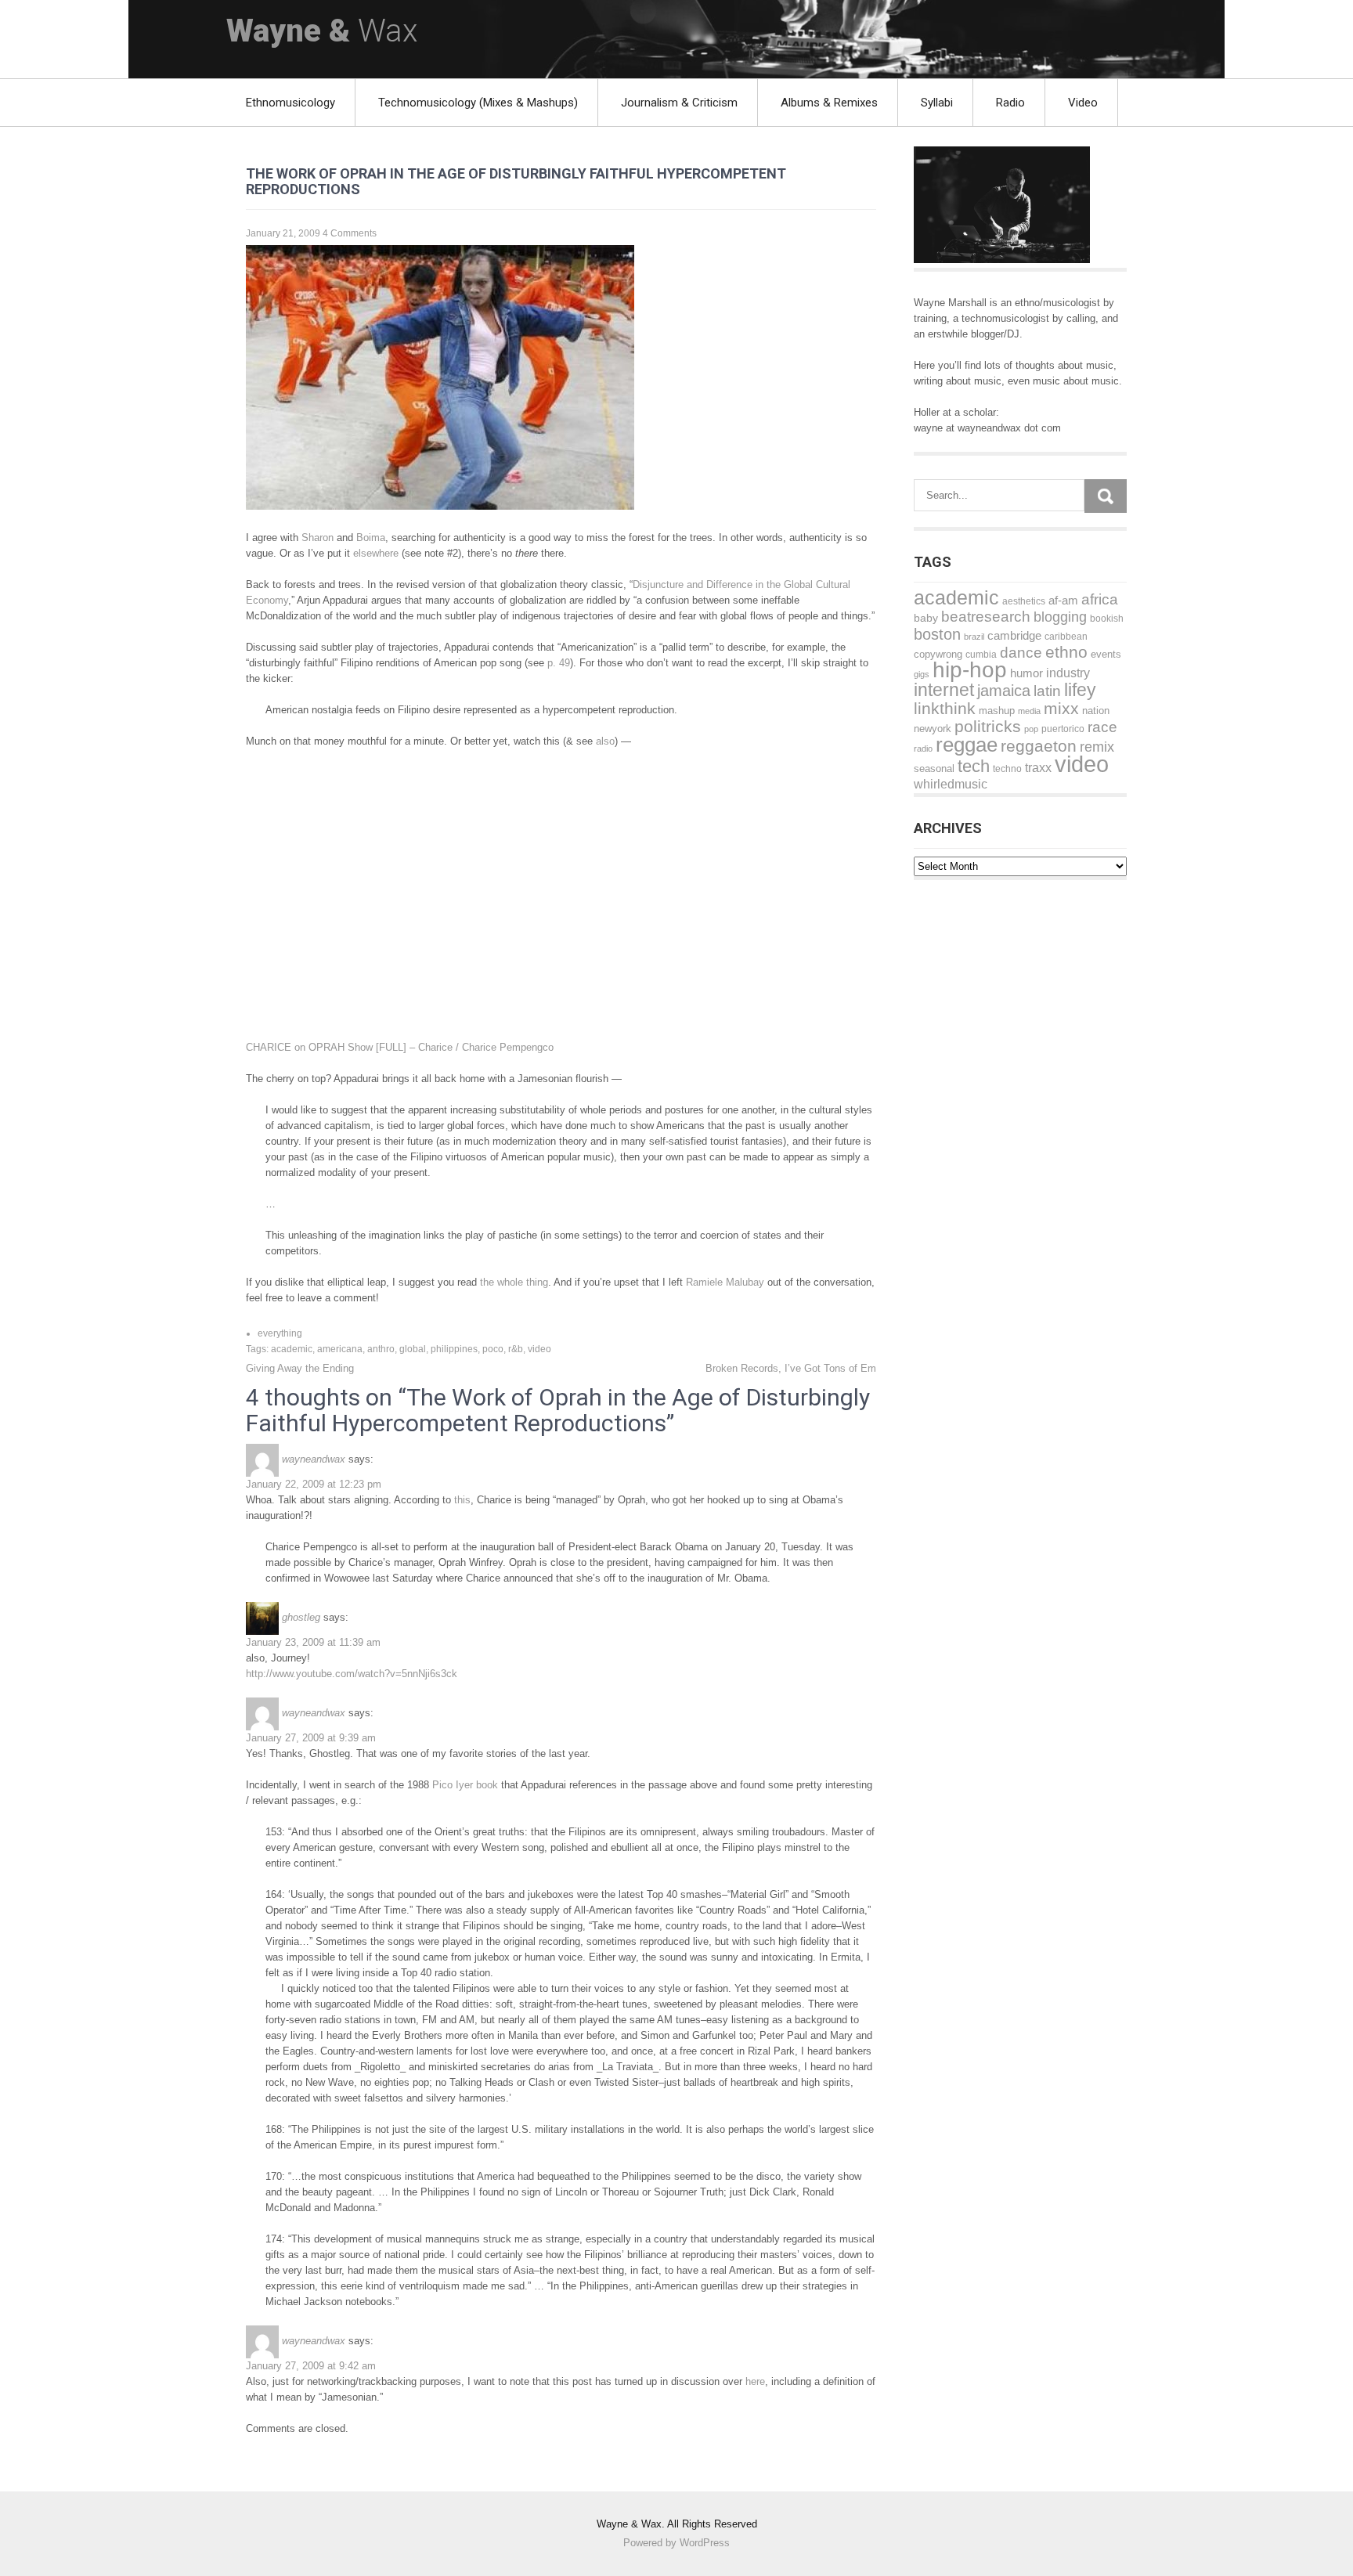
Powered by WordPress (676, 2543)
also (605, 741)
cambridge (1014, 635)
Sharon (318, 538)
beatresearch (986, 617)
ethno (1066, 652)
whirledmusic (951, 784)
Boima (371, 538)
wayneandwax (314, 1459)
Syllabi (937, 103)
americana (340, 1349)
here (755, 2381)
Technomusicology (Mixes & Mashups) (478, 103)
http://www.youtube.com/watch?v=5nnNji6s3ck (352, 1674)
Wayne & (322, 31)
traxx (1038, 767)
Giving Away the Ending (300, 1368)
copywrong (938, 655)
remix (1097, 747)
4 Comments (350, 233)
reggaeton (1039, 746)
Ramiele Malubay (725, 1282)
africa (1100, 599)
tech (974, 766)
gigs (922, 674)
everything (280, 1333)
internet (944, 690)
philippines (454, 1349)
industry (1068, 673)
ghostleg (301, 1617)
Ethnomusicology (290, 103)
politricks (988, 726)
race (1102, 727)
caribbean (1066, 636)
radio (923, 749)
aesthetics (1024, 601)
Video (1083, 103)
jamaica (1004, 691)
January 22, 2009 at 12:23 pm (314, 1484)
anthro (381, 1349)
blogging (1060, 617)
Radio (1010, 103)
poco (493, 1349)
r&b (516, 1349)
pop (1031, 729)
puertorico (1063, 729)
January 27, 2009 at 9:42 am (311, 2366)
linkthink (945, 708)
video (539, 1349)
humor (1026, 673)
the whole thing (514, 1282)
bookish (1107, 619)
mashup (997, 711)
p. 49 (559, 663)
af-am (1063, 600)
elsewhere (376, 553)
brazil (974, 637)
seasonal (934, 768)
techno (1007, 768)
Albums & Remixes (829, 103)
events (1106, 654)
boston (937, 634)
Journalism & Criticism (679, 103)
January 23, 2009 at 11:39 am (313, 1642)
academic (292, 1349)
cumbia (981, 655)
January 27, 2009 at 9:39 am (311, 1738)
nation (1096, 711)
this (462, 1500)
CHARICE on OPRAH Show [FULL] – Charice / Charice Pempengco (400, 1047)
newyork (933, 729)
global (413, 1349)
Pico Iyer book (465, 1785)
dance (1021, 653)
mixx (1061, 709)
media (1029, 711)
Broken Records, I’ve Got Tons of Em (791, 1368)
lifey (1080, 690)
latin (1047, 691)
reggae (967, 745)
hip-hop (970, 670)
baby (926, 618)
